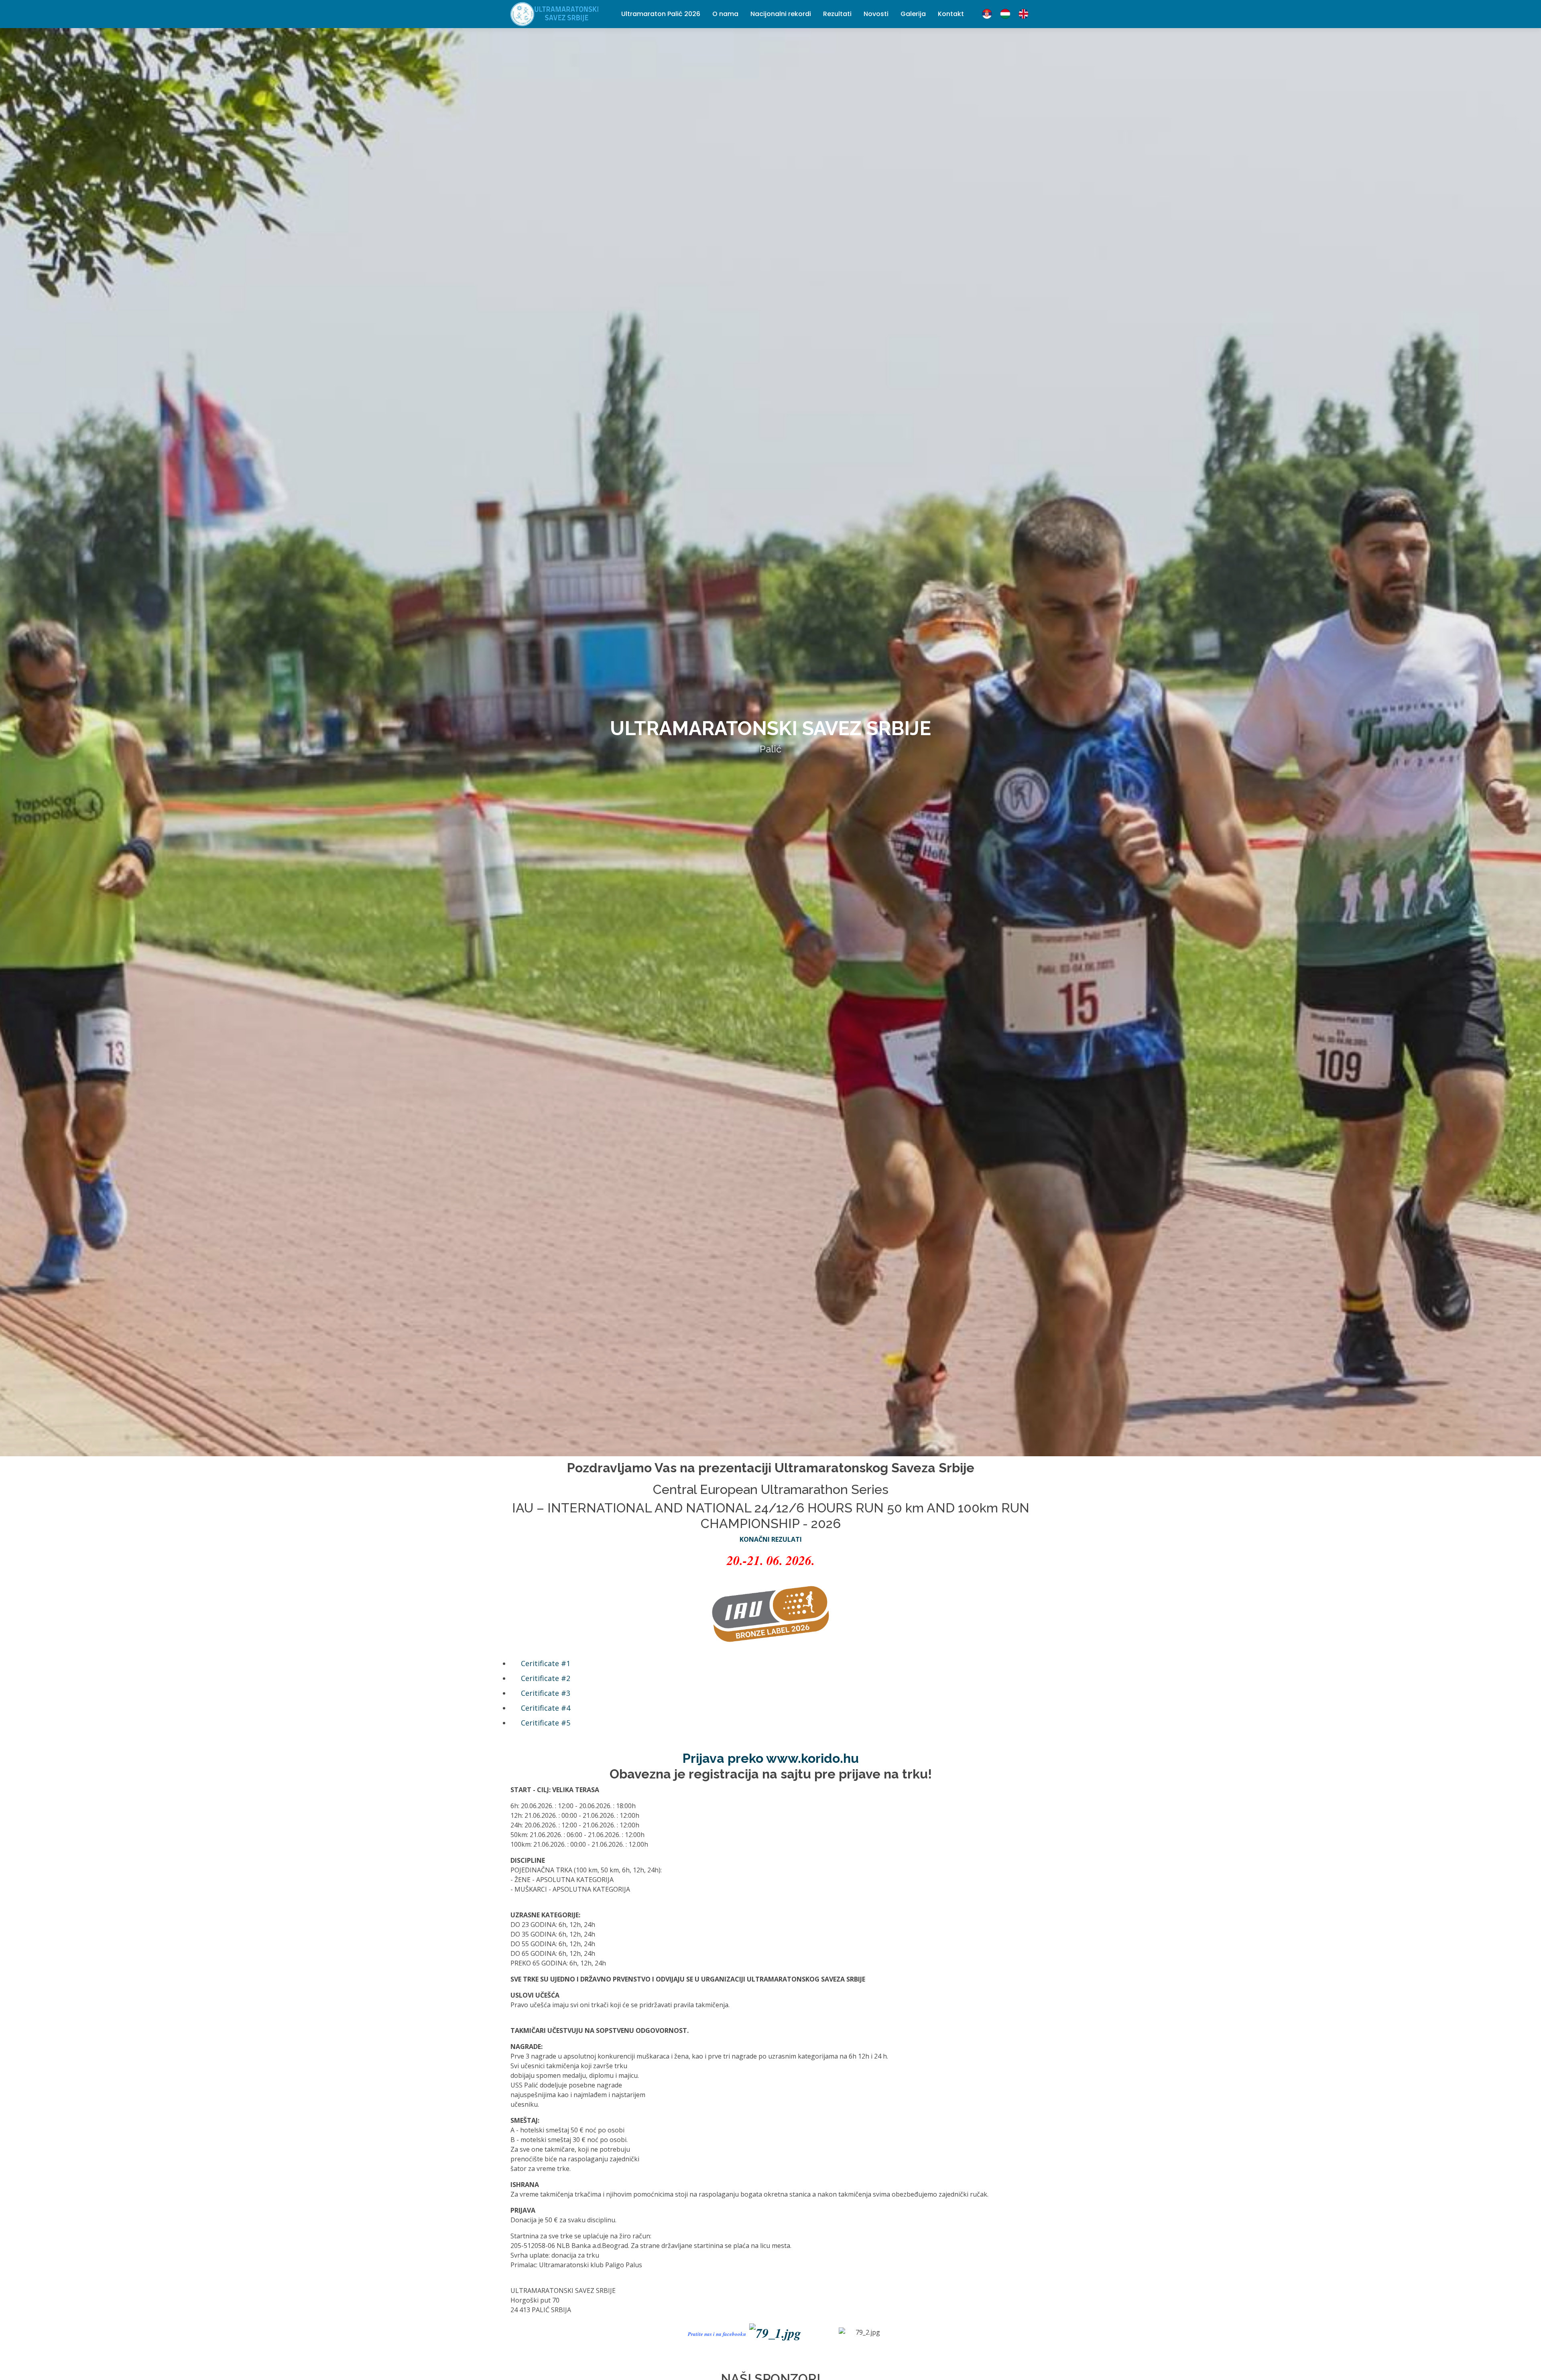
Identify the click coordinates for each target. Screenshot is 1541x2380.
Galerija (913, 14)
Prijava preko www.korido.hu (771, 1758)
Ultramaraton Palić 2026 (661, 14)
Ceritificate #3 (546, 1693)
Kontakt (951, 14)
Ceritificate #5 (546, 1723)
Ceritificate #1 (546, 1663)
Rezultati (837, 14)
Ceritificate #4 (546, 1708)
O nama (725, 14)
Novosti (876, 14)
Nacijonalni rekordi (781, 14)
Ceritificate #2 (546, 1678)
